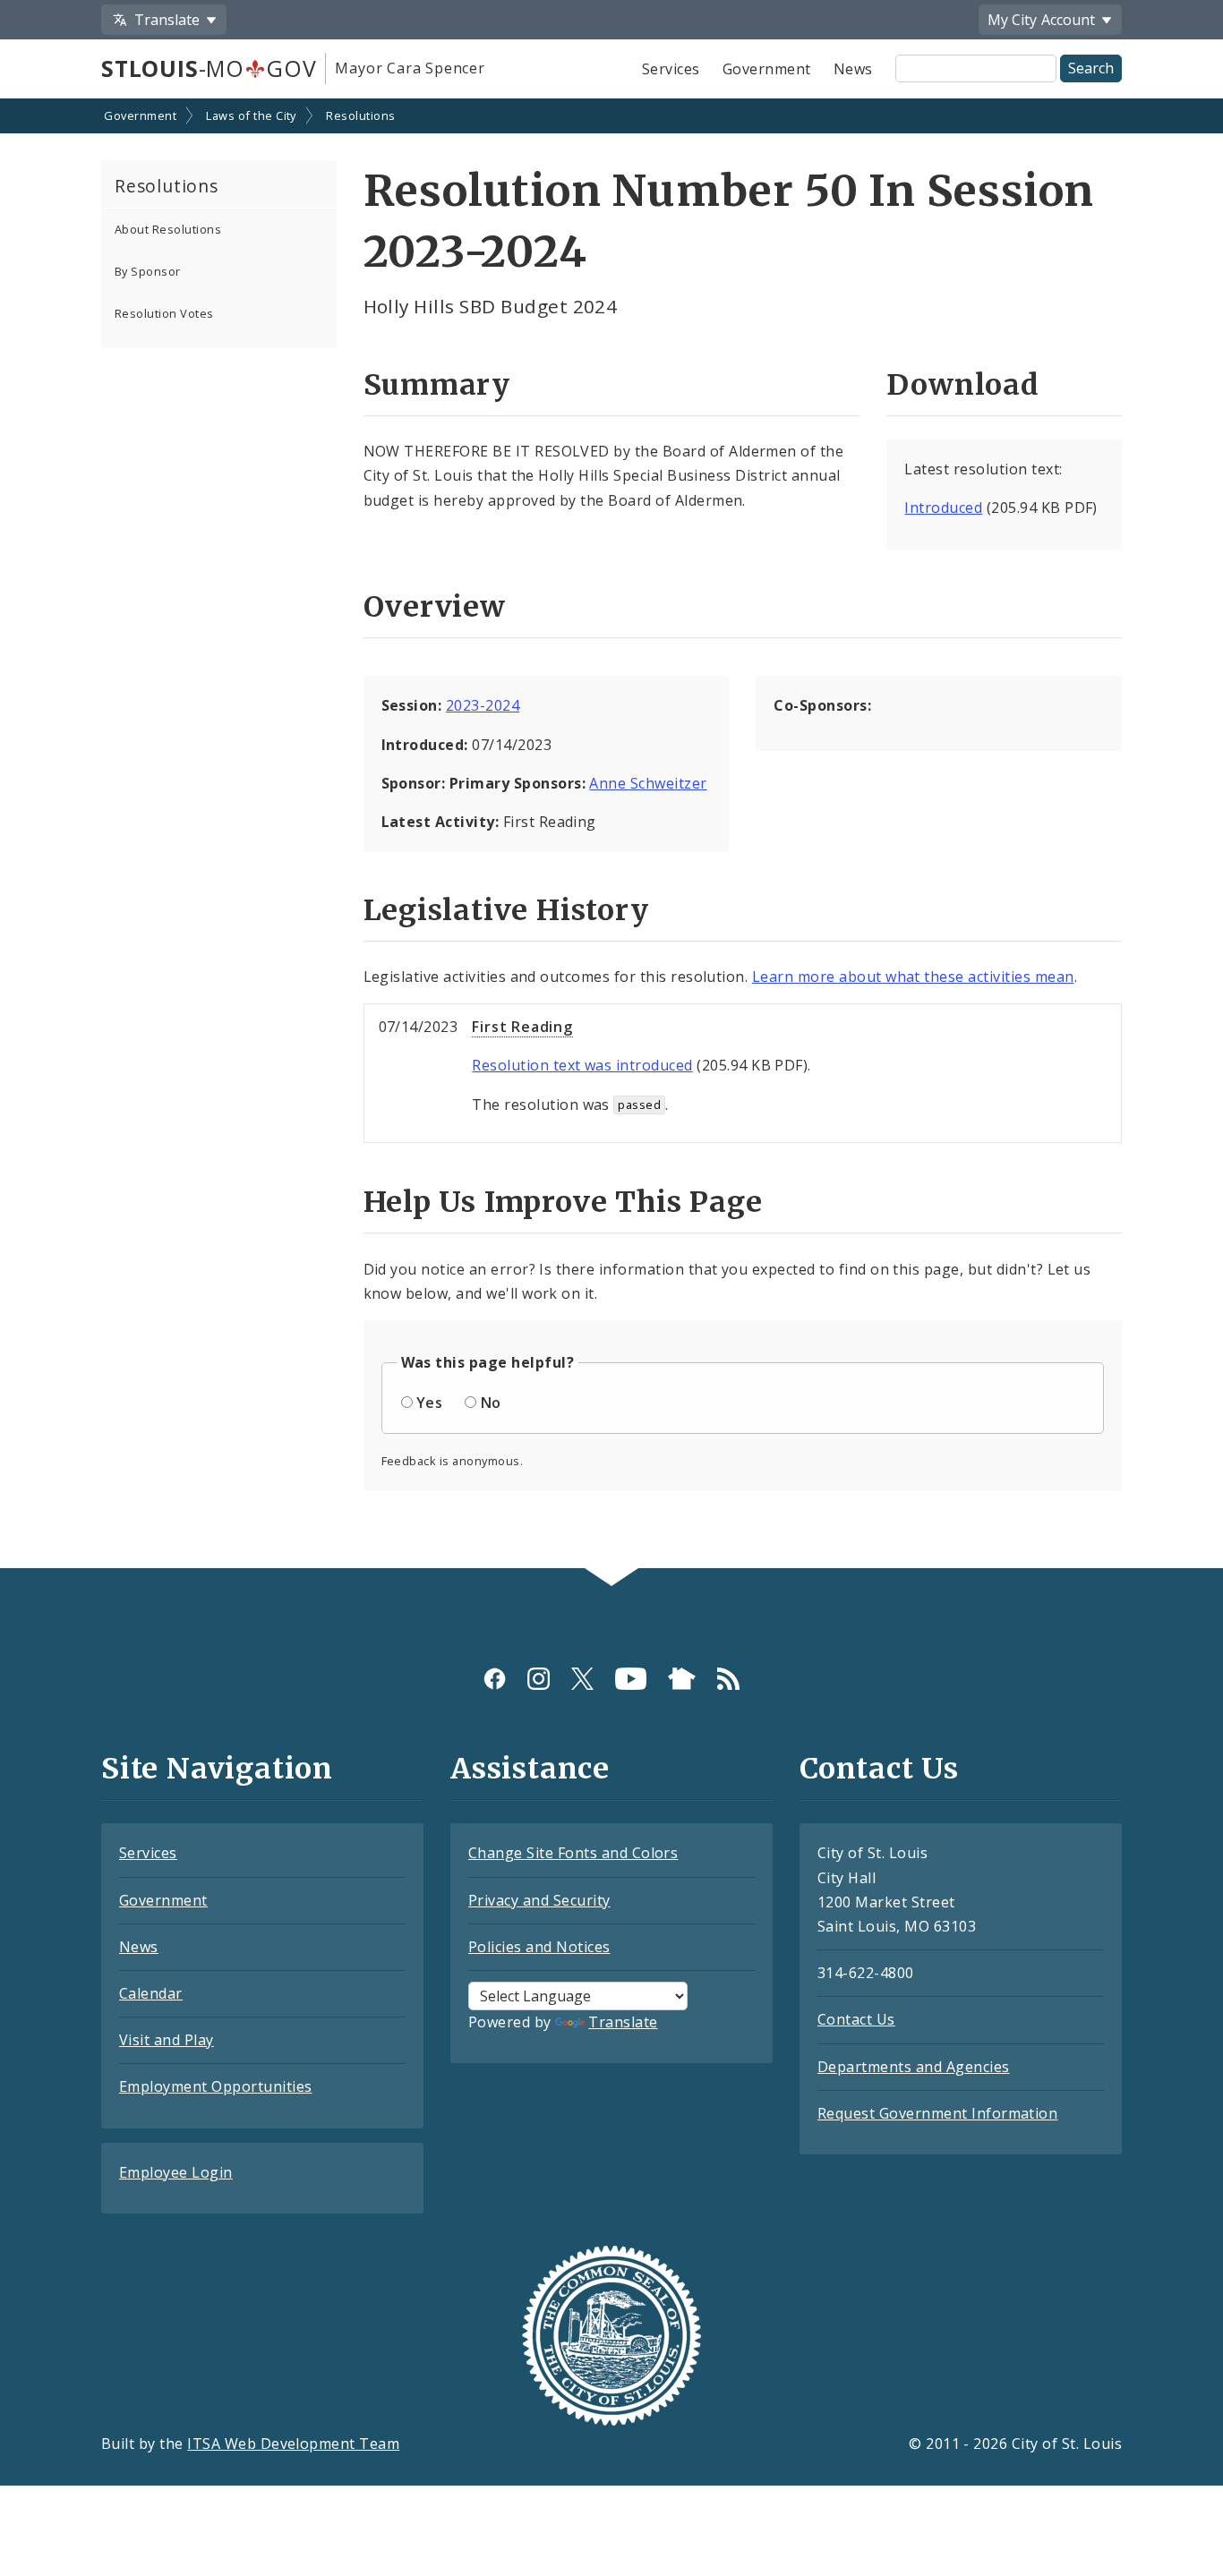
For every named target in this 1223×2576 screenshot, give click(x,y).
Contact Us (856, 2019)
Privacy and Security (539, 1900)
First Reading (522, 1027)
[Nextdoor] (682, 1678)
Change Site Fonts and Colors (573, 1853)
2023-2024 (483, 705)
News (853, 69)
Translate (623, 2022)
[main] (611, 836)
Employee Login (176, 2172)
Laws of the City (251, 115)
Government (767, 69)
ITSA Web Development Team (293, 2444)
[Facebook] (495, 1678)
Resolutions (360, 115)
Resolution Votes (164, 313)
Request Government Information (937, 2113)
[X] (582, 1678)
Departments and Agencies (914, 2067)
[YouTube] (631, 1678)
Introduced (943, 508)
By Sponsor (148, 271)
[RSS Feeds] (728, 1678)
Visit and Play (167, 2040)
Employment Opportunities (216, 2086)
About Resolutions (168, 229)
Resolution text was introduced (582, 1065)
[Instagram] (539, 1678)
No (491, 1403)
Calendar (151, 1993)
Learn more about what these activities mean (913, 977)
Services (671, 69)
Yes (429, 1403)
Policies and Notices (539, 1947)
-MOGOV (209, 68)
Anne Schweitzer (648, 783)
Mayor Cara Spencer (410, 68)
